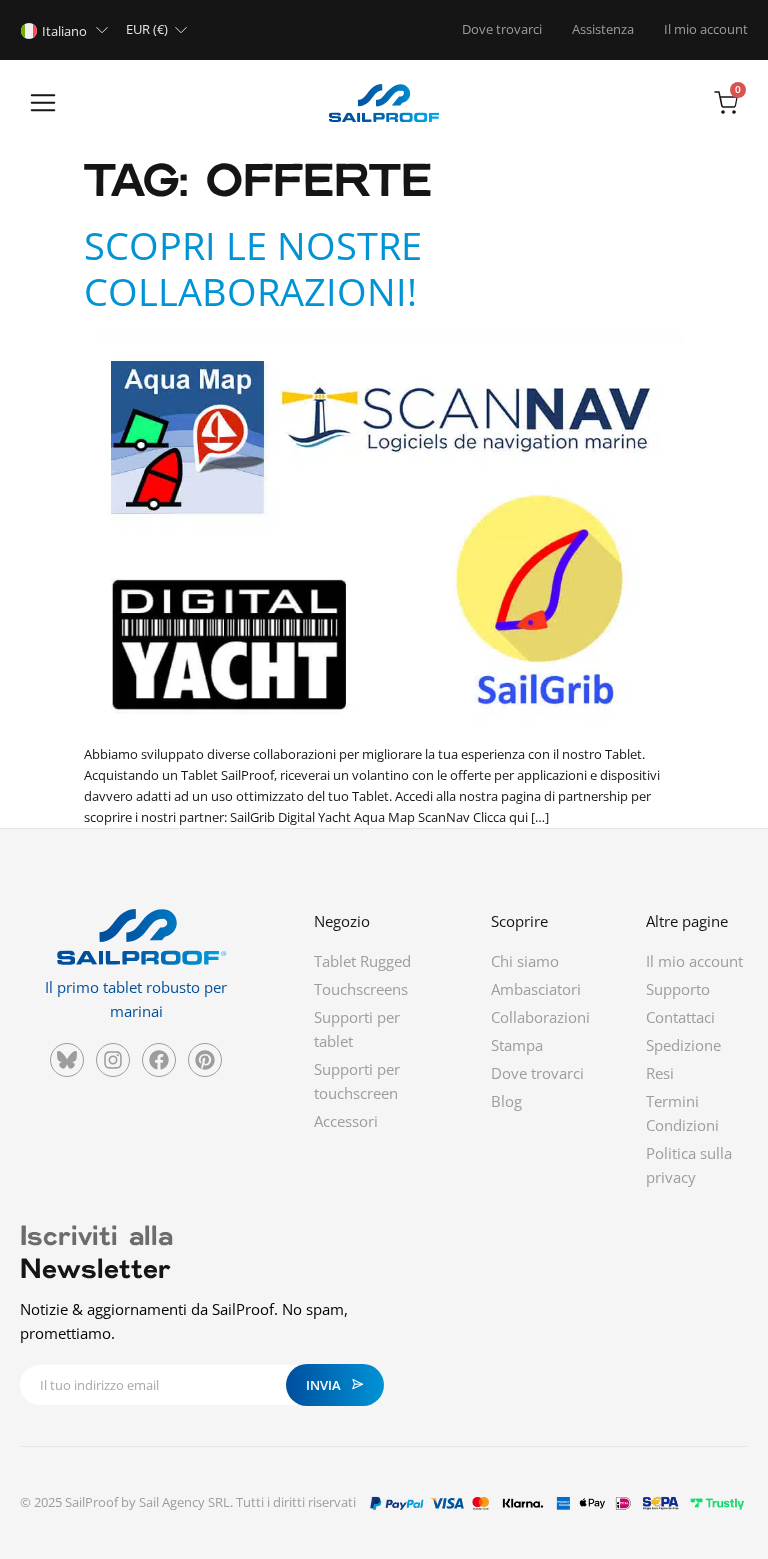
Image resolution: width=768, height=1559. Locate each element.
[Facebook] (159, 1060)
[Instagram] (113, 1060)
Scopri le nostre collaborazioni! (253, 268)
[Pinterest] (205, 1060)
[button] (42, 105)
